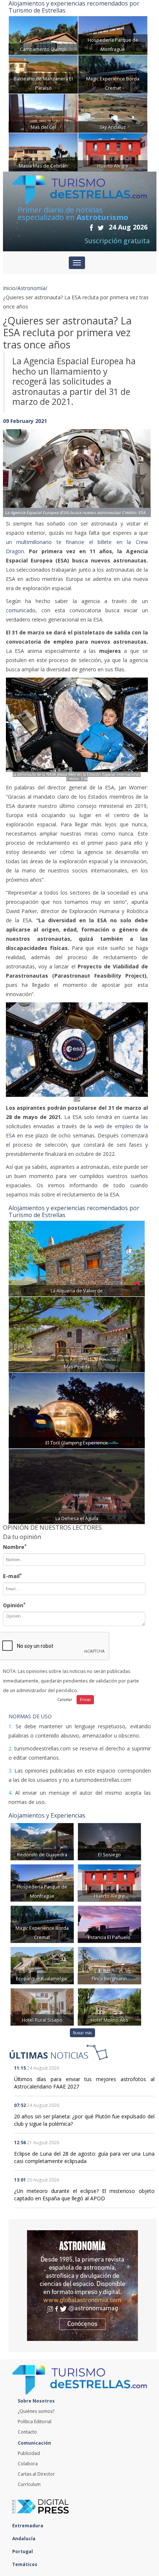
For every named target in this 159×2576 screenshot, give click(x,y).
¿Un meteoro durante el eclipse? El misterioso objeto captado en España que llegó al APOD (84, 2195)
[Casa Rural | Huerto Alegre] (113, 151)
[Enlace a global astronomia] (82, 2286)
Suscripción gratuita (117, 241)
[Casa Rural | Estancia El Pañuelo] (109, 1924)
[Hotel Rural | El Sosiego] (109, 1841)
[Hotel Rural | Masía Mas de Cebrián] (43, 151)
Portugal (23, 2551)
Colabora (28, 2464)
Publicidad (29, 2453)
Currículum (29, 2484)
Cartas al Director (36, 2474)
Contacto (27, 2432)
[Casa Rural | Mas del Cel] (43, 113)
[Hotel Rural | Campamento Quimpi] (43, 35)
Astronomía (31, 288)
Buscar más (82, 2033)
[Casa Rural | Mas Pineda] (77, 1334)
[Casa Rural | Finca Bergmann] (109, 1965)
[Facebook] (91, 228)
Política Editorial (35, 2422)
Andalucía (24, 2539)
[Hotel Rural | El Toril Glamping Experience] (77, 1410)
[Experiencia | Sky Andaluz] (113, 113)
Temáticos (25, 2564)
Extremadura (28, 2526)
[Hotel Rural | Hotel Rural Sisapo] (42, 2006)
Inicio (9, 288)
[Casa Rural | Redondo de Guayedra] (42, 1841)
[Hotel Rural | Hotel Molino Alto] (109, 2006)
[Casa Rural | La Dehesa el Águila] (77, 1486)
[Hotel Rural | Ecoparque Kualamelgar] (42, 1965)
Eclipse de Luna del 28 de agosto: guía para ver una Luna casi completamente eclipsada (84, 2157)
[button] (14, 466)
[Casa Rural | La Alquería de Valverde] (77, 1258)
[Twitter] (101, 228)
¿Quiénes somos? (36, 2411)
